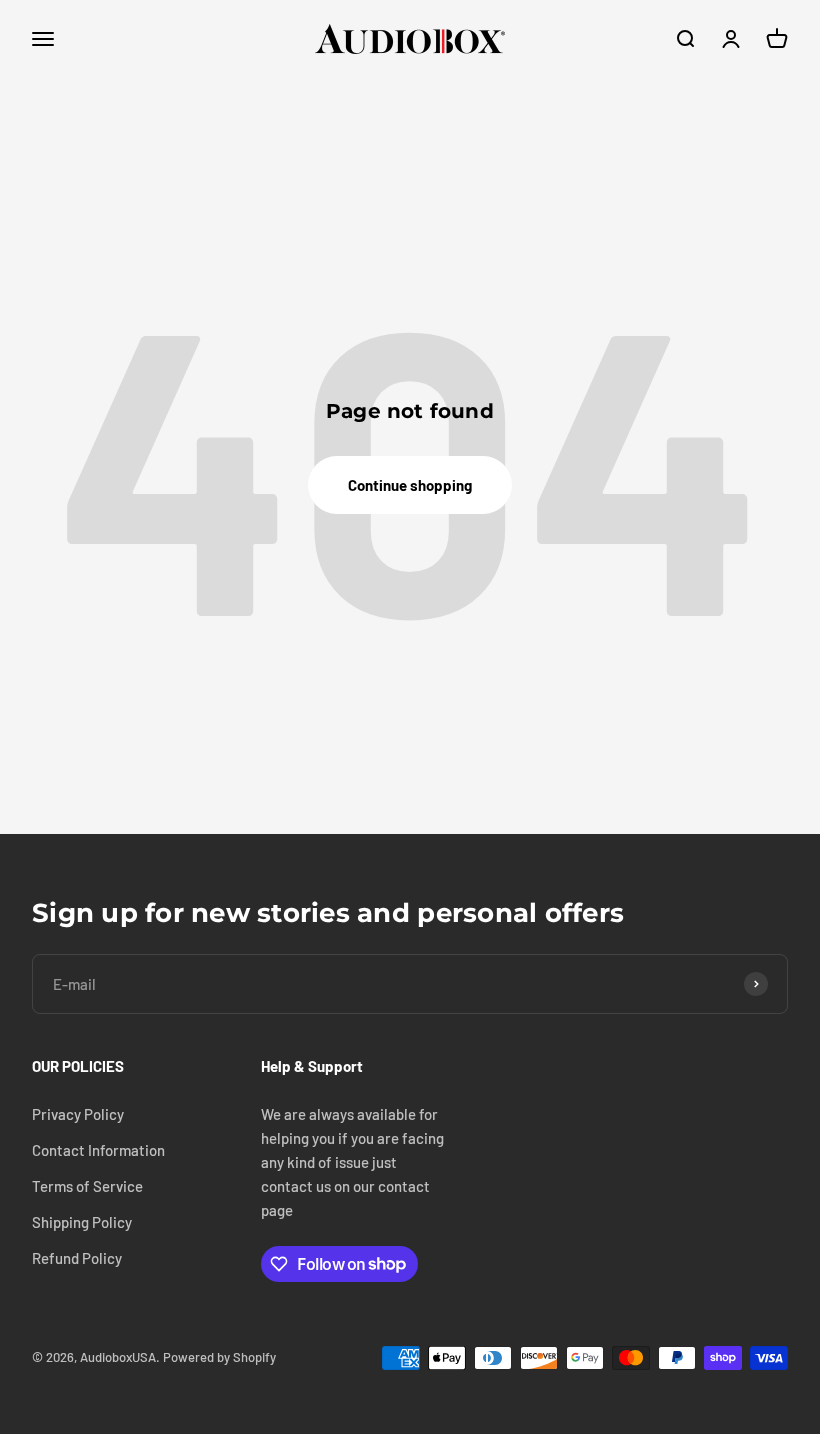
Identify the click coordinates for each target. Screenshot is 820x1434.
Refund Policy (77, 1258)
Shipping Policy (82, 1222)
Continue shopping (410, 485)
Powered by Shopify (219, 1357)
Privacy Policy (78, 1114)
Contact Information (98, 1150)
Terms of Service (87, 1186)
